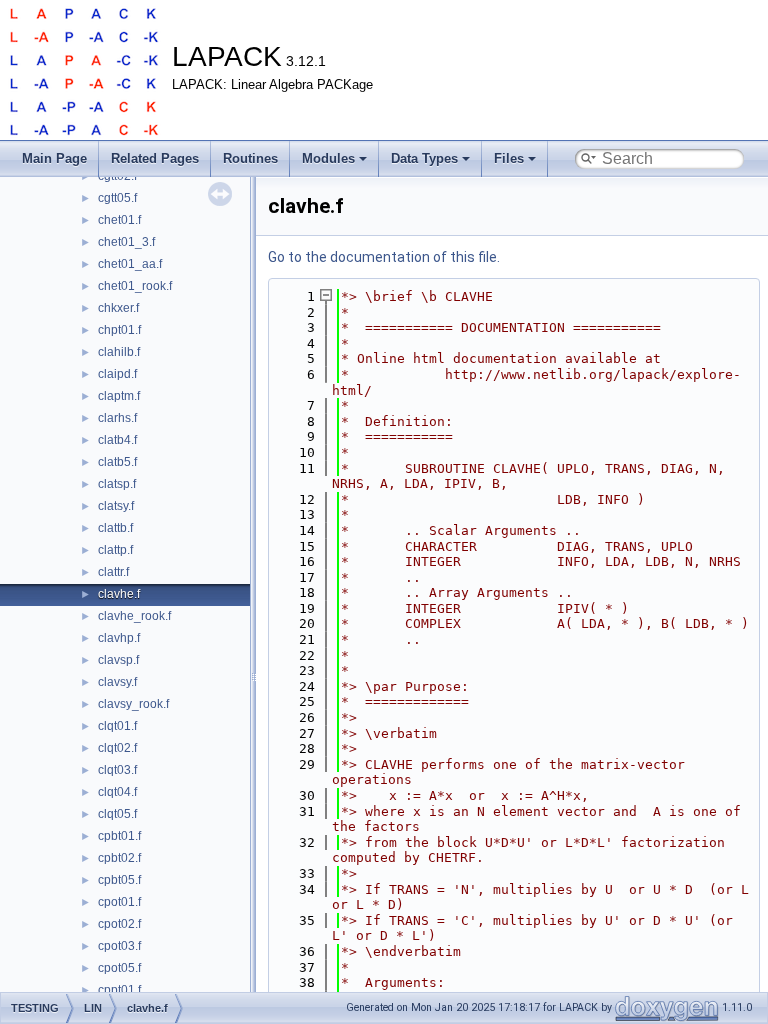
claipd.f (117, 374)
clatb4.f (117, 440)
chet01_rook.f (135, 286)
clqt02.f (117, 748)
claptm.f (119, 396)
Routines (250, 158)
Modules (328, 158)
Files (509, 158)
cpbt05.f (119, 880)
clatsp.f (117, 484)
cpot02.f (119, 924)
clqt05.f (117, 814)
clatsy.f (116, 506)
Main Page (54, 158)
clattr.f (113, 572)
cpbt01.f (119, 836)
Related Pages (155, 158)
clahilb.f (119, 352)
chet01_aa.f (130, 264)
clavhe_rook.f (134, 616)
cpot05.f (119, 968)
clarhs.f (117, 418)
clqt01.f (117, 726)
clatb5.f (117, 462)
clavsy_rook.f (133, 704)
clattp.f (115, 550)
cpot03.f (119, 946)
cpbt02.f (119, 858)
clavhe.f (119, 594)
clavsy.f (117, 682)
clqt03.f (117, 770)
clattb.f (115, 528)
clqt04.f (117, 792)
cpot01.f (119, 902)
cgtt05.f (117, 198)
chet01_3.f (126, 242)
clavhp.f (119, 638)
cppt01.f (119, 990)
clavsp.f (118, 660)
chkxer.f (118, 308)
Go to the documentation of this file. (384, 257)
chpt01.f (119, 330)
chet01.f (119, 220)
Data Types (424, 158)
